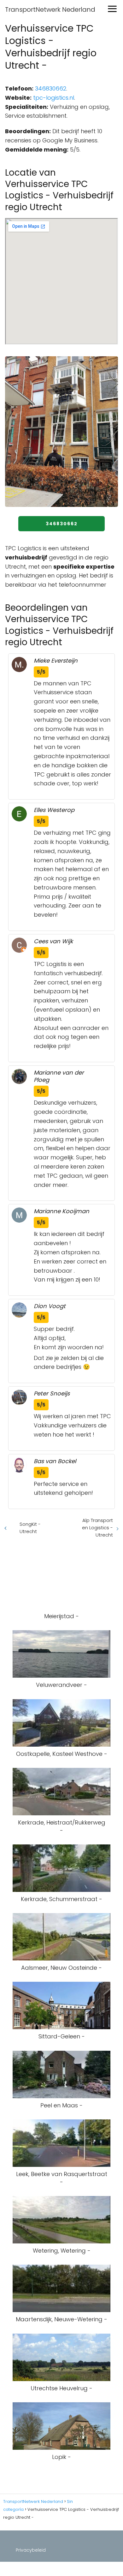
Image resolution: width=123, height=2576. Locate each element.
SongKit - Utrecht (30, 1528)
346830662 (51, 88)
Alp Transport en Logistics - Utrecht (97, 1528)
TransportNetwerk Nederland (50, 9)
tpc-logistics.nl (54, 98)
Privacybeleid (31, 2550)
